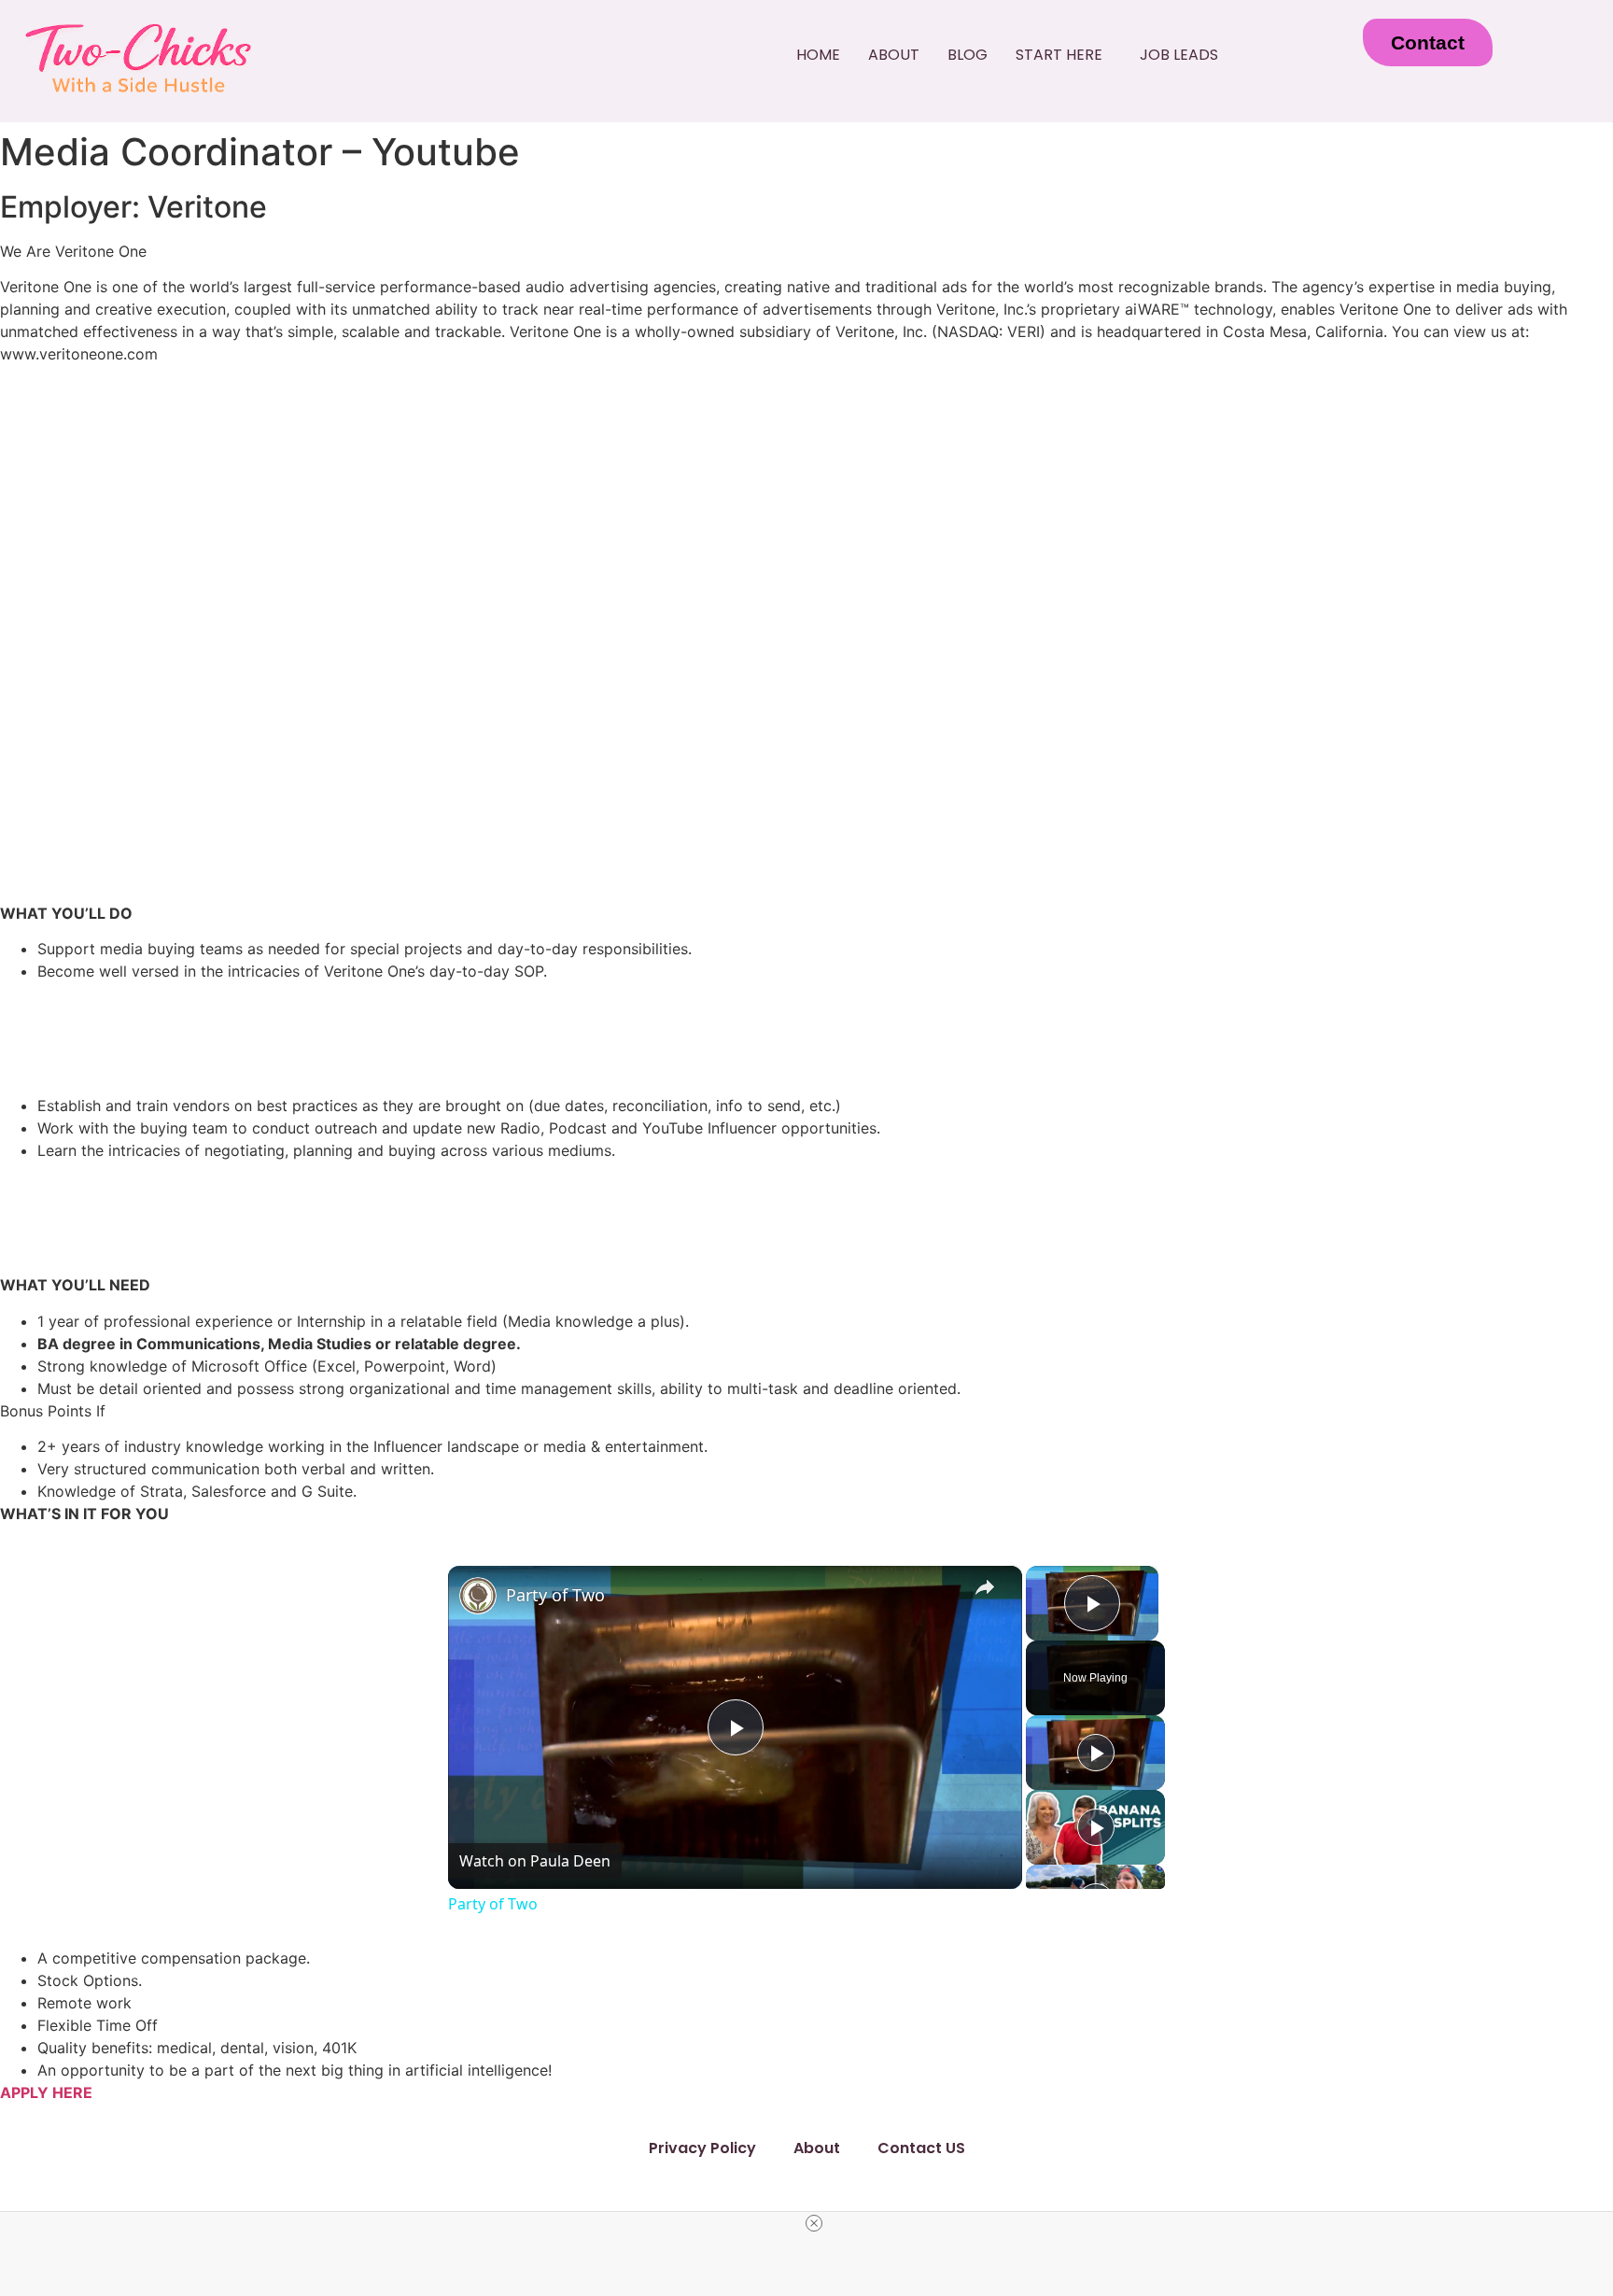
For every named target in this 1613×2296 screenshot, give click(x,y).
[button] (1064, 55)
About (894, 55)
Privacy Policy (702, 2148)
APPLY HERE (46, 2092)
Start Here (1059, 55)
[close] (814, 2223)
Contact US (921, 2148)
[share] (985, 1587)
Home (818, 55)
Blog (968, 55)
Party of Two (555, 1595)
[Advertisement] (806, 510)
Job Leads (1179, 55)
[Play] (1096, 1753)
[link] (478, 1596)
